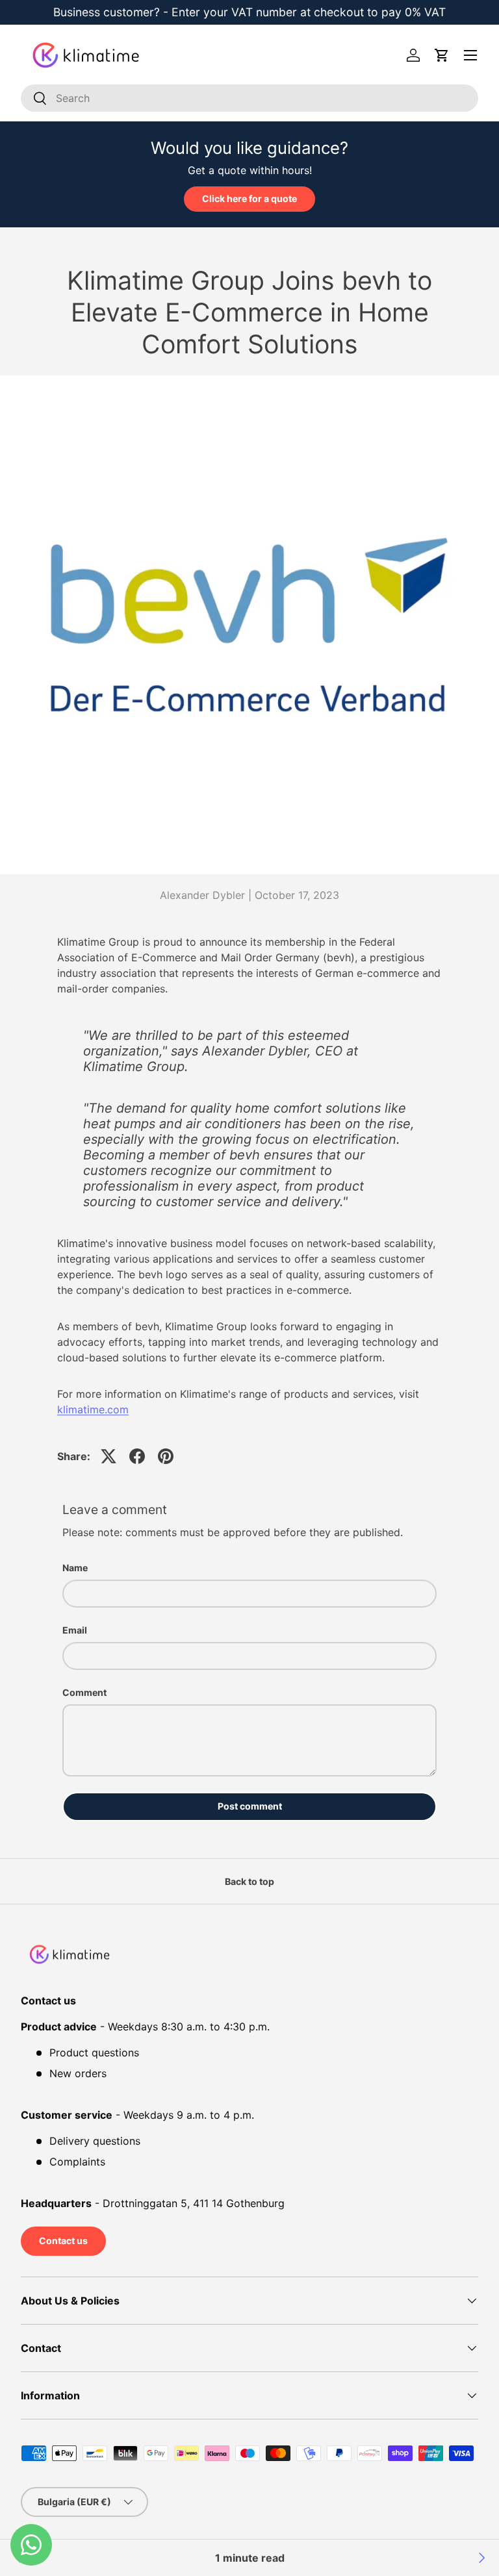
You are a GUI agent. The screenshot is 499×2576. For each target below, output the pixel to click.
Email (75, 1630)
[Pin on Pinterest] (166, 1456)
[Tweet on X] (109, 1456)
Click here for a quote (249, 198)
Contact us (63, 2241)
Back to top (249, 1881)
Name (75, 1568)
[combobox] (249, 98)
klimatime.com (93, 1409)
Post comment (250, 1806)
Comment (84, 1692)
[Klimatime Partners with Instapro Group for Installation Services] (481, 2558)
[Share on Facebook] (137, 1456)
